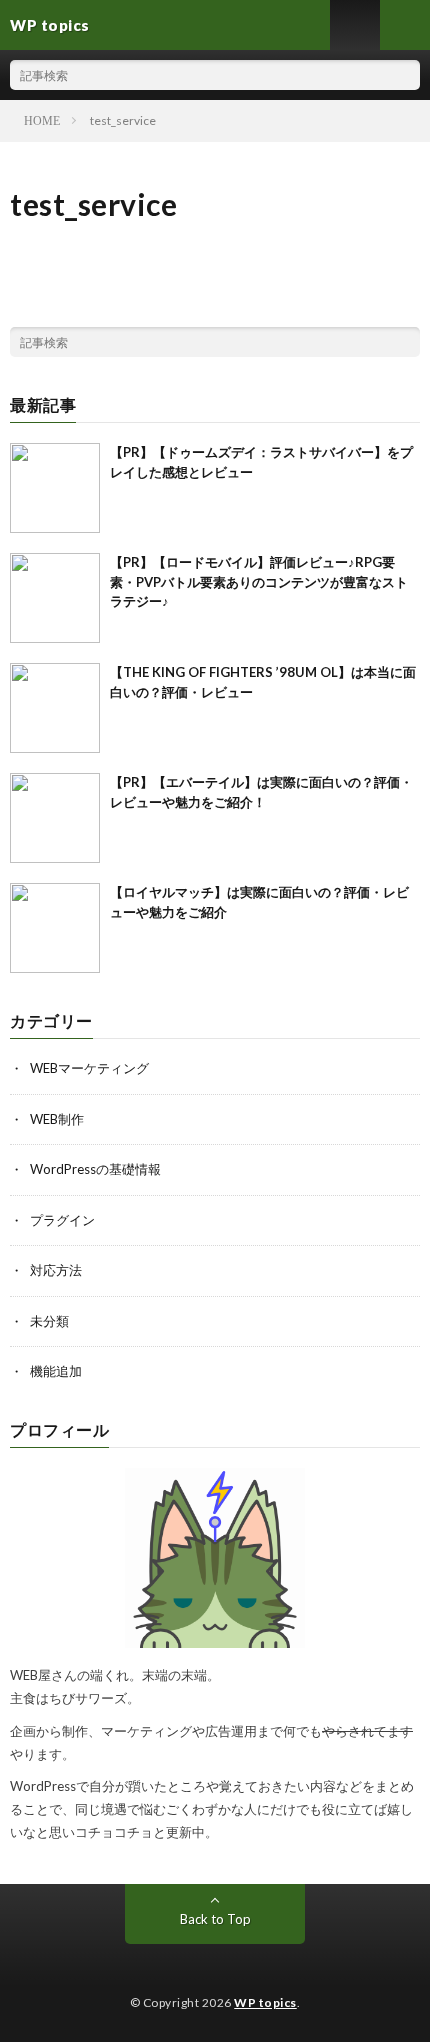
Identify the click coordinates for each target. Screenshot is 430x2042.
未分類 (49, 1321)
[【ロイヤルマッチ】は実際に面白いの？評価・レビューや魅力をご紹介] (55, 928)
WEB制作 (57, 1119)
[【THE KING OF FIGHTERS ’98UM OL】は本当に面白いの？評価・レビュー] (55, 708)
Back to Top (215, 1919)
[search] (405, 75)
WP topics (265, 2002)
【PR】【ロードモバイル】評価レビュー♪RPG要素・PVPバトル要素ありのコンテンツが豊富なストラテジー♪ (259, 581)
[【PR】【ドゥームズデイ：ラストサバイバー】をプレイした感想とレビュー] (55, 488)
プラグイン (62, 1220)
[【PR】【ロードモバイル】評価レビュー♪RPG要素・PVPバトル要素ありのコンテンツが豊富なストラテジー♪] (55, 598)
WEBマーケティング (89, 1068)
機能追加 (56, 1371)
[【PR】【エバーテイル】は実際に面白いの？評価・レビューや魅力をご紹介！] (55, 818)
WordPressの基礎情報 (95, 1169)
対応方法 (56, 1270)
